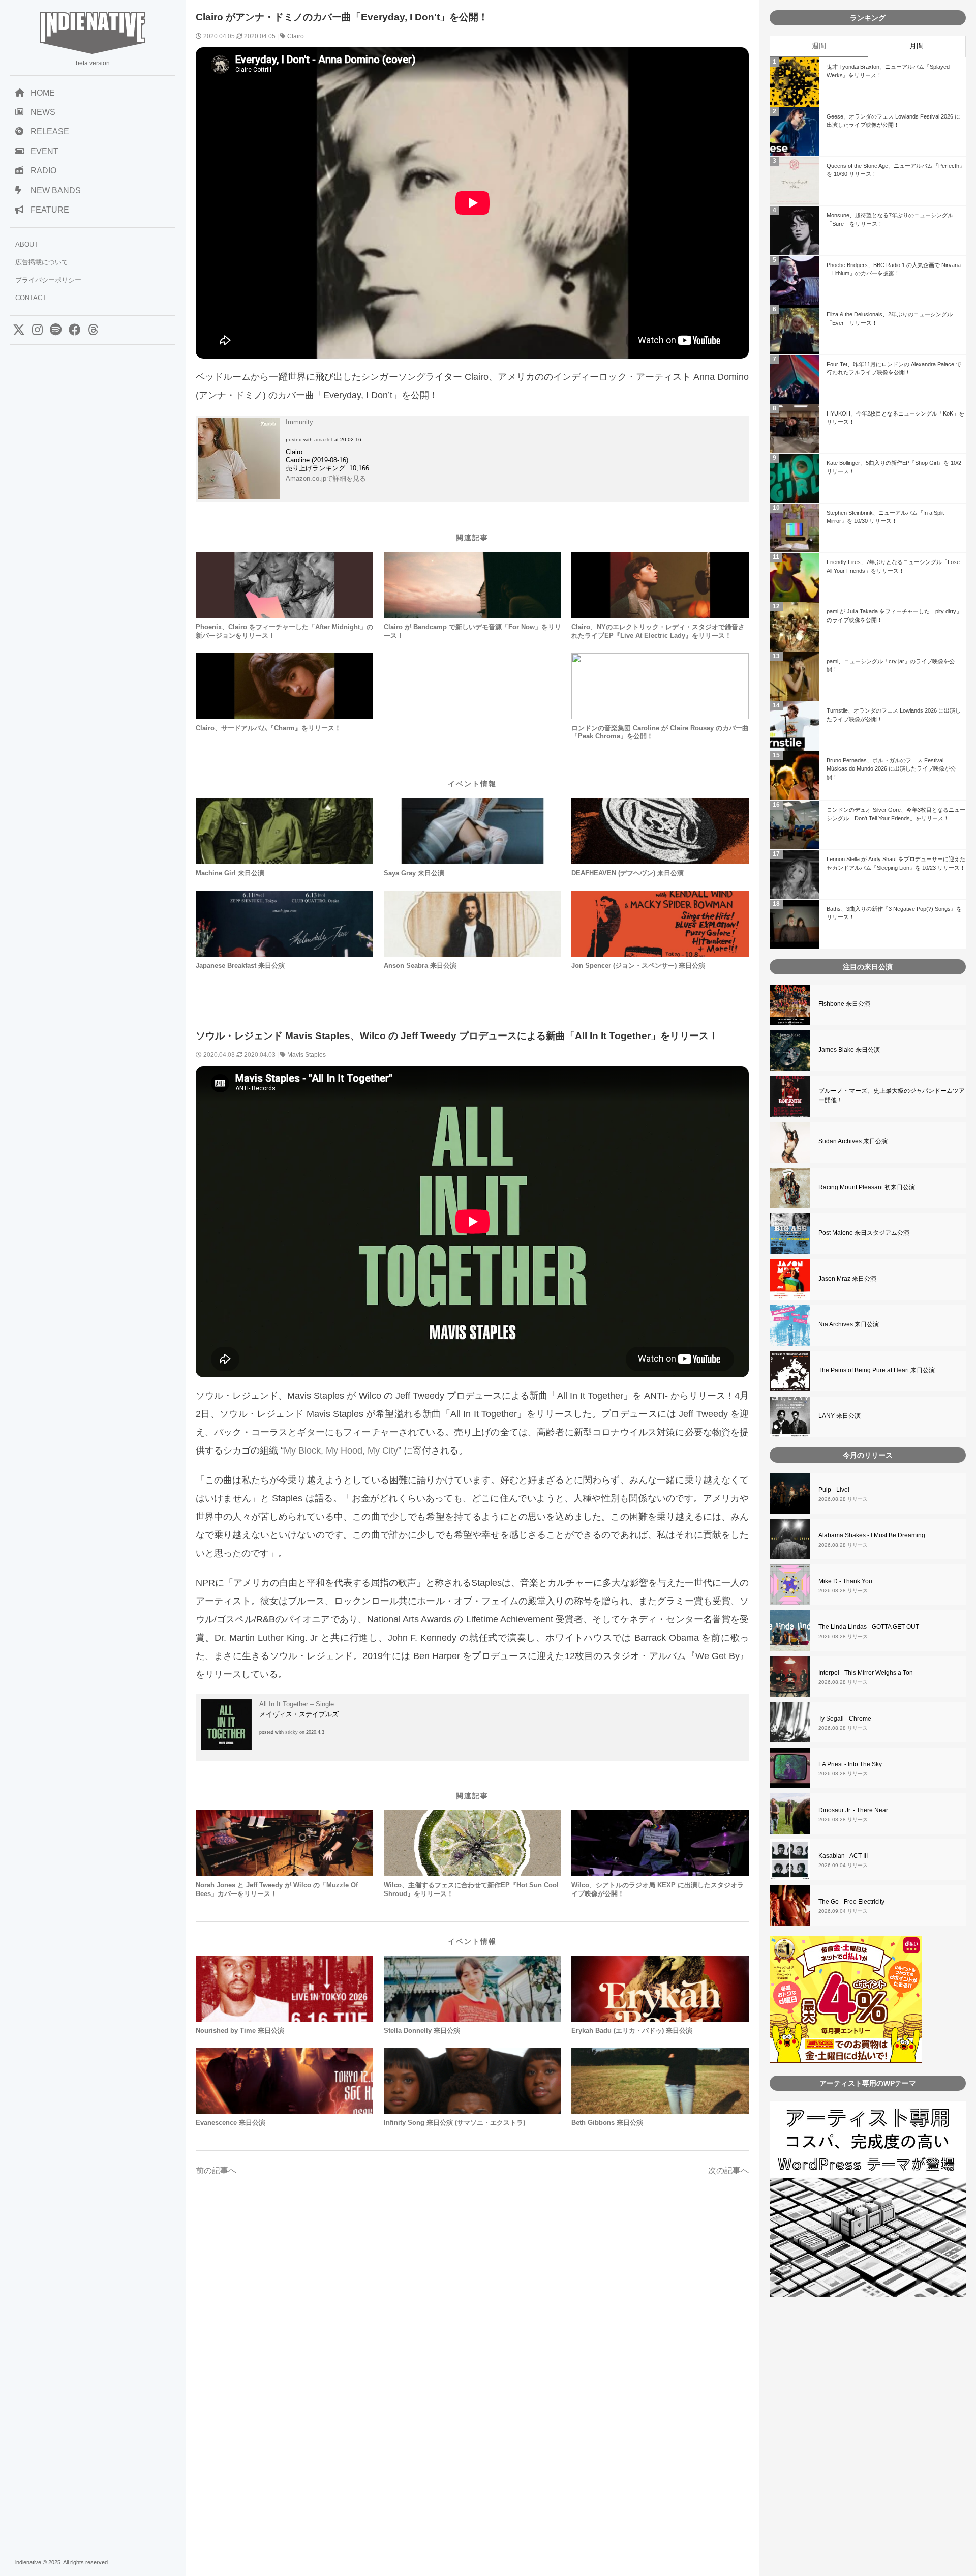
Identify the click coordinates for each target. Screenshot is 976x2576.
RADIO (43, 171)
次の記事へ (728, 2170)
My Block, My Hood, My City (341, 1450)
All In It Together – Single (297, 1704)
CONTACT (31, 298)
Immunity (299, 422)
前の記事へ (216, 2170)
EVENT (44, 151)
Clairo (296, 36)
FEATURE (50, 210)
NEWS (43, 112)
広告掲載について (42, 262)
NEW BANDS (56, 190)
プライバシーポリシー (48, 280)
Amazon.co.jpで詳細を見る (326, 478)
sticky (292, 1732)
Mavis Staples (307, 1055)
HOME (43, 93)
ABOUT (27, 244)
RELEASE (50, 131)
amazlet (323, 440)
